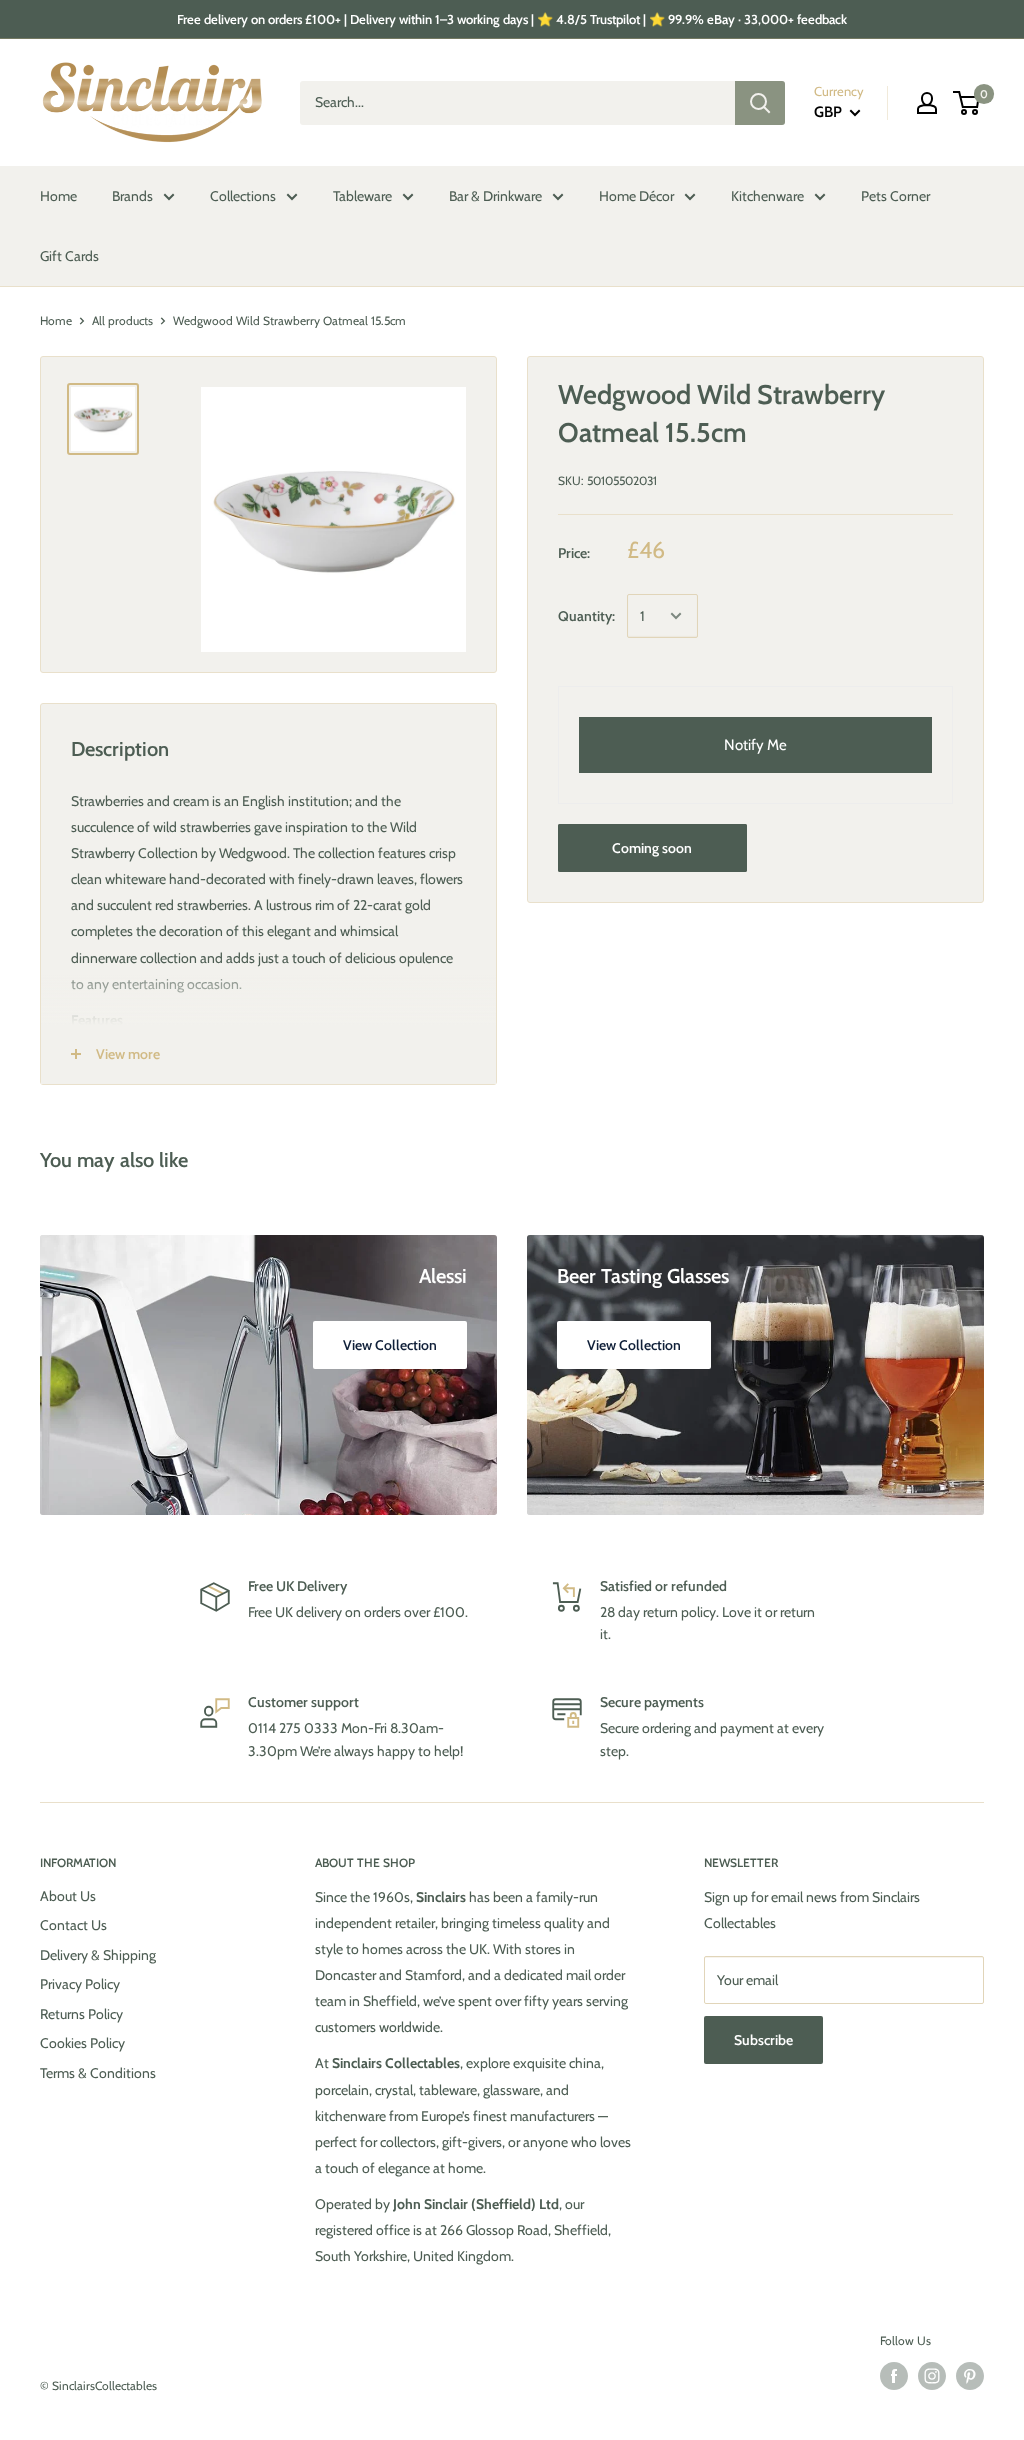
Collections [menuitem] (243, 196)
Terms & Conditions (98, 2073)
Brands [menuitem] (132, 196)
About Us (68, 1896)
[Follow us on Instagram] (932, 2376)
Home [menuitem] (58, 196)
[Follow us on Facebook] (894, 2376)
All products (122, 320)
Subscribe (763, 2040)
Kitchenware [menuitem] (767, 196)
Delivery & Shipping (98, 1955)
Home (56, 320)
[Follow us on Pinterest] (970, 2376)
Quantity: (586, 616)
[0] (967, 103)
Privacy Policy (80, 1984)
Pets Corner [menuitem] (895, 196)
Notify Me (755, 745)
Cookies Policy (82, 2043)
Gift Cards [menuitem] (69, 256)
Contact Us (73, 1925)
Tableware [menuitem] (362, 196)
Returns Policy (81, 2014)
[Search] (760, 103)
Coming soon (652, 848)
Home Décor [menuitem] (636, 196)
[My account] (927, 103)
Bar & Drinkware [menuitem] (495, 196)
